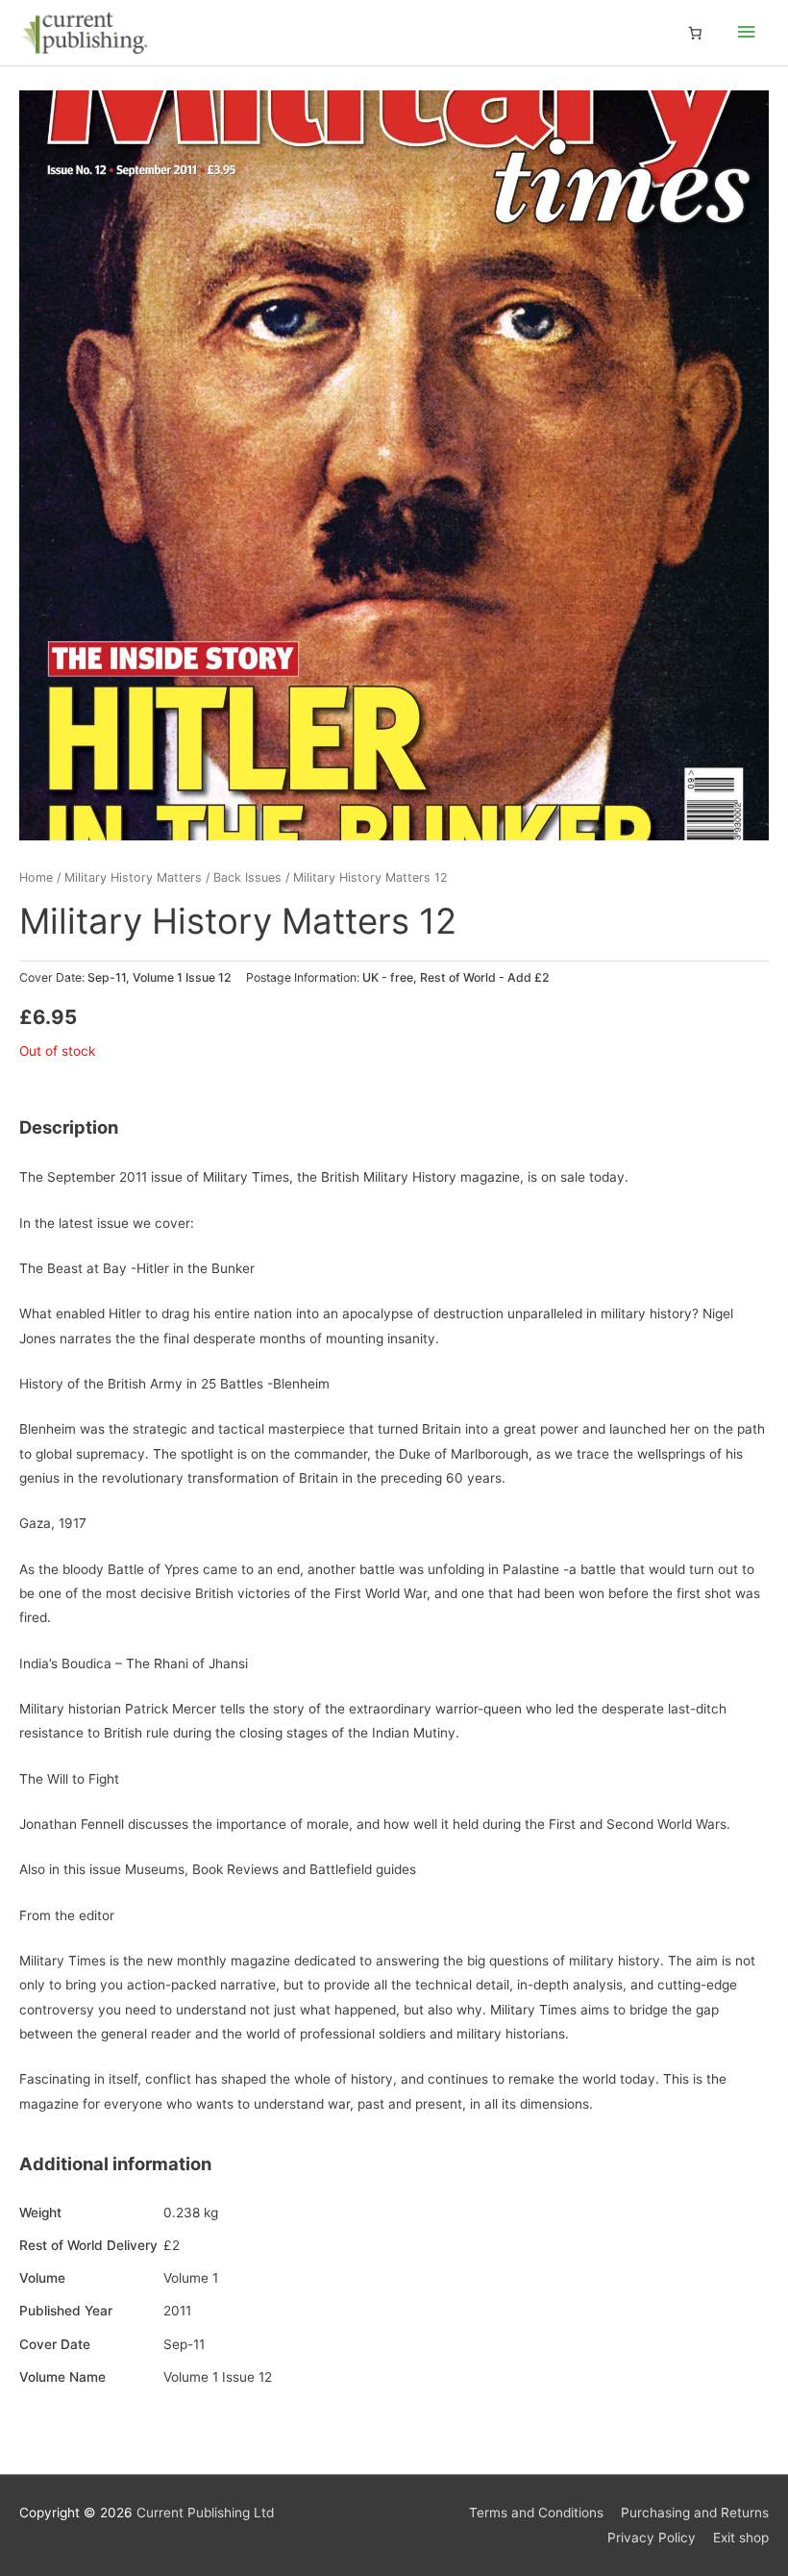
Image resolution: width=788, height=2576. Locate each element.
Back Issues (247, 877)
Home (36, 877)
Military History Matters (133, 877)
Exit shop (741, 2538)
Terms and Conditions (536, 2513)
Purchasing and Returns (695, 2513)
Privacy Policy (652, 2538)
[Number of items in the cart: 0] (695, 33)
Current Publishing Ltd (205, 2513)
